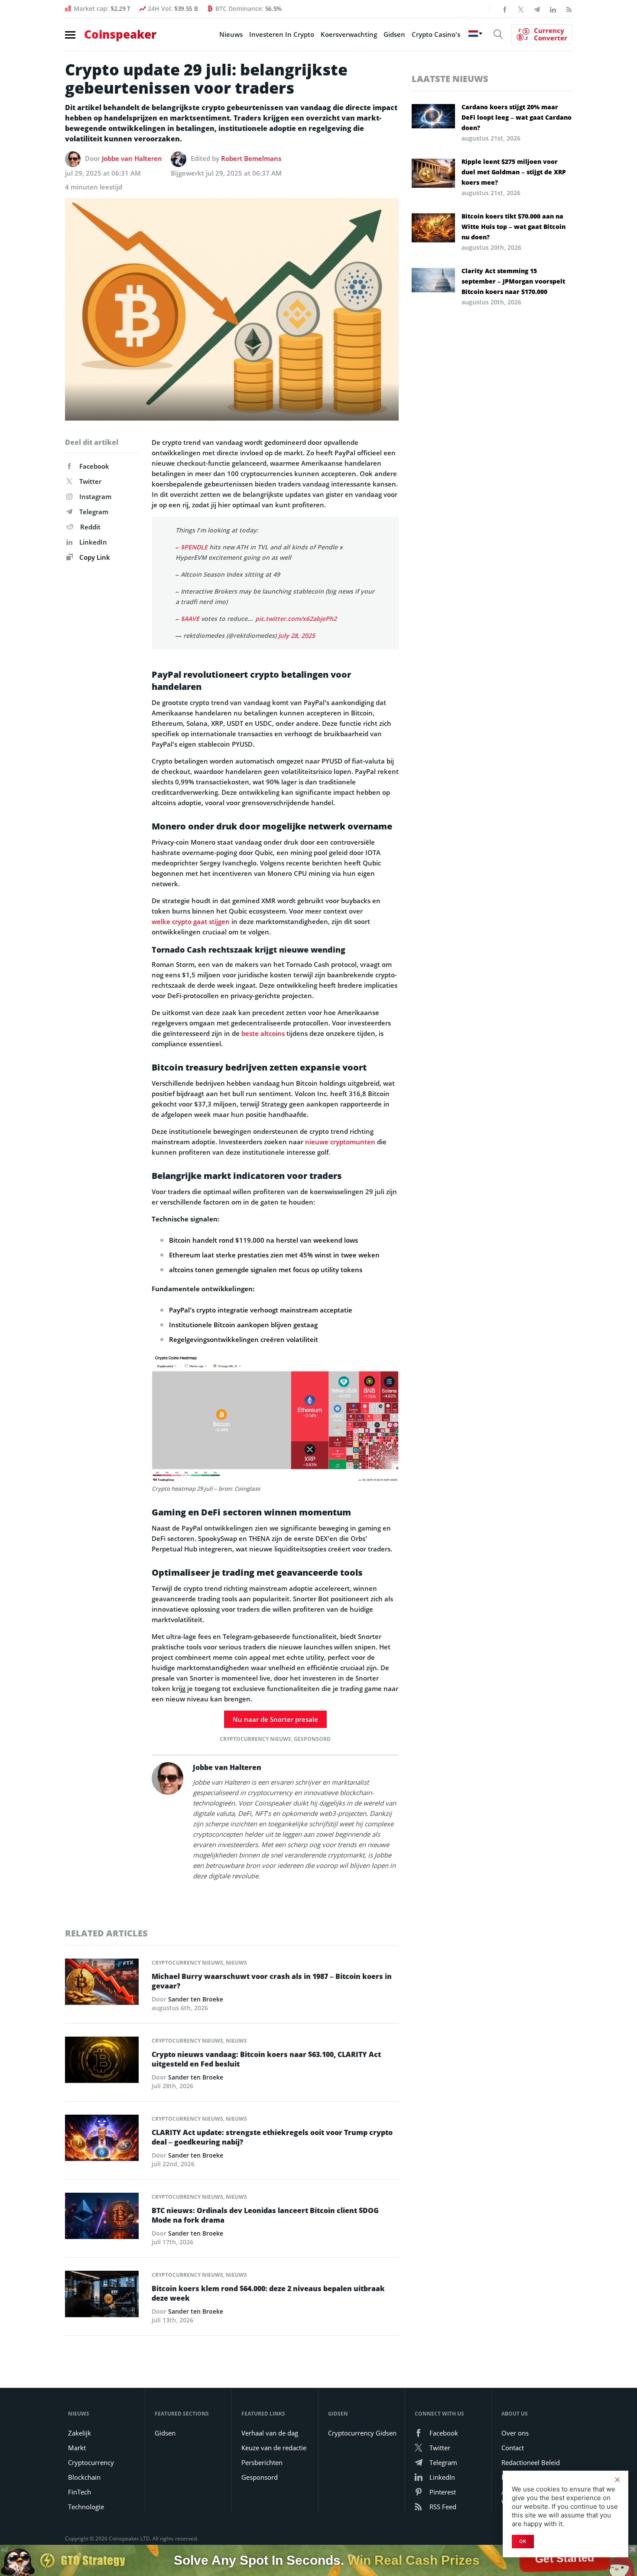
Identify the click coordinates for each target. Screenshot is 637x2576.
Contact (513, 2448)
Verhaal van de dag (270, 2433)
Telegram (94, 512)
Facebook (94, 466)
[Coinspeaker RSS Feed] (569, 9)
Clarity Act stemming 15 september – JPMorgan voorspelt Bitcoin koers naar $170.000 (513, 281)
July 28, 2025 (297, 635)
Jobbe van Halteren (132, 158)
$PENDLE (194, 547)
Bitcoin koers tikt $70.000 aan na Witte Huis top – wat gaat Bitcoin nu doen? (513, 227)
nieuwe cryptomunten (340, 1142)
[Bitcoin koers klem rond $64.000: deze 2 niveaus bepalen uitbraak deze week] (102, 2296)
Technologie (86, 2507)
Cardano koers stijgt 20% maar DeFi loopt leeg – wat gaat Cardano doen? (517, 117)
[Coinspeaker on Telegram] (537, 9)
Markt (77, 2448)
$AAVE (190, 619)
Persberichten (262, 2462)
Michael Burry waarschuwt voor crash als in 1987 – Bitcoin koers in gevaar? (272, 1981)
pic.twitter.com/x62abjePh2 (296, 619)
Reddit (90, 527)
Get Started (565, 2560)
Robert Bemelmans (251, 158)
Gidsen (394, 34)
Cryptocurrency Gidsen (362, 2433)
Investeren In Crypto (282, 34)
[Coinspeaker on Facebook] (505, 9)
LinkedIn (93, 542)
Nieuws (231, 34)
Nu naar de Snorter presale (275, 1719)
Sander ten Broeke (196, 1999)
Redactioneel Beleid (531, 2462)
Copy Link (94, 557)
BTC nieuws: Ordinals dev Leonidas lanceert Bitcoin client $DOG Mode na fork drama (265, 2215)
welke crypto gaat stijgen (191, 921)
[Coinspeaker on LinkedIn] (553, 9)
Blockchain (84, 2477)
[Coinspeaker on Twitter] (521, 9)
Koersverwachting (349, 34)
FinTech (80, 2492)
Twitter (90, 481)
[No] (617, 2480)
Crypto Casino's (436, 34)
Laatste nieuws (450, 79)
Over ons (515, 2433)
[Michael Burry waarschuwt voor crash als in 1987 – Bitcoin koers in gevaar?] (102, 1984)
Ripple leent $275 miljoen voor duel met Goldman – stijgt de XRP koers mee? (514, 172)
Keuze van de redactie (274, 2448)
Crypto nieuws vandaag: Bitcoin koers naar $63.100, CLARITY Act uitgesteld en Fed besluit (266, 2059)
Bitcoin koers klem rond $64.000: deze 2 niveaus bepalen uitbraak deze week (268, 2293)
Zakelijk (80, 2433)
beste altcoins (263, 1033)
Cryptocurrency (91, 2462)
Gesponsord (312, 1739)
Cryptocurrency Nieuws (255, 1739)
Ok (523, 2541)
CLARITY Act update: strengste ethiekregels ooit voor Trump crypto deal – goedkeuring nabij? (272, 2137)
